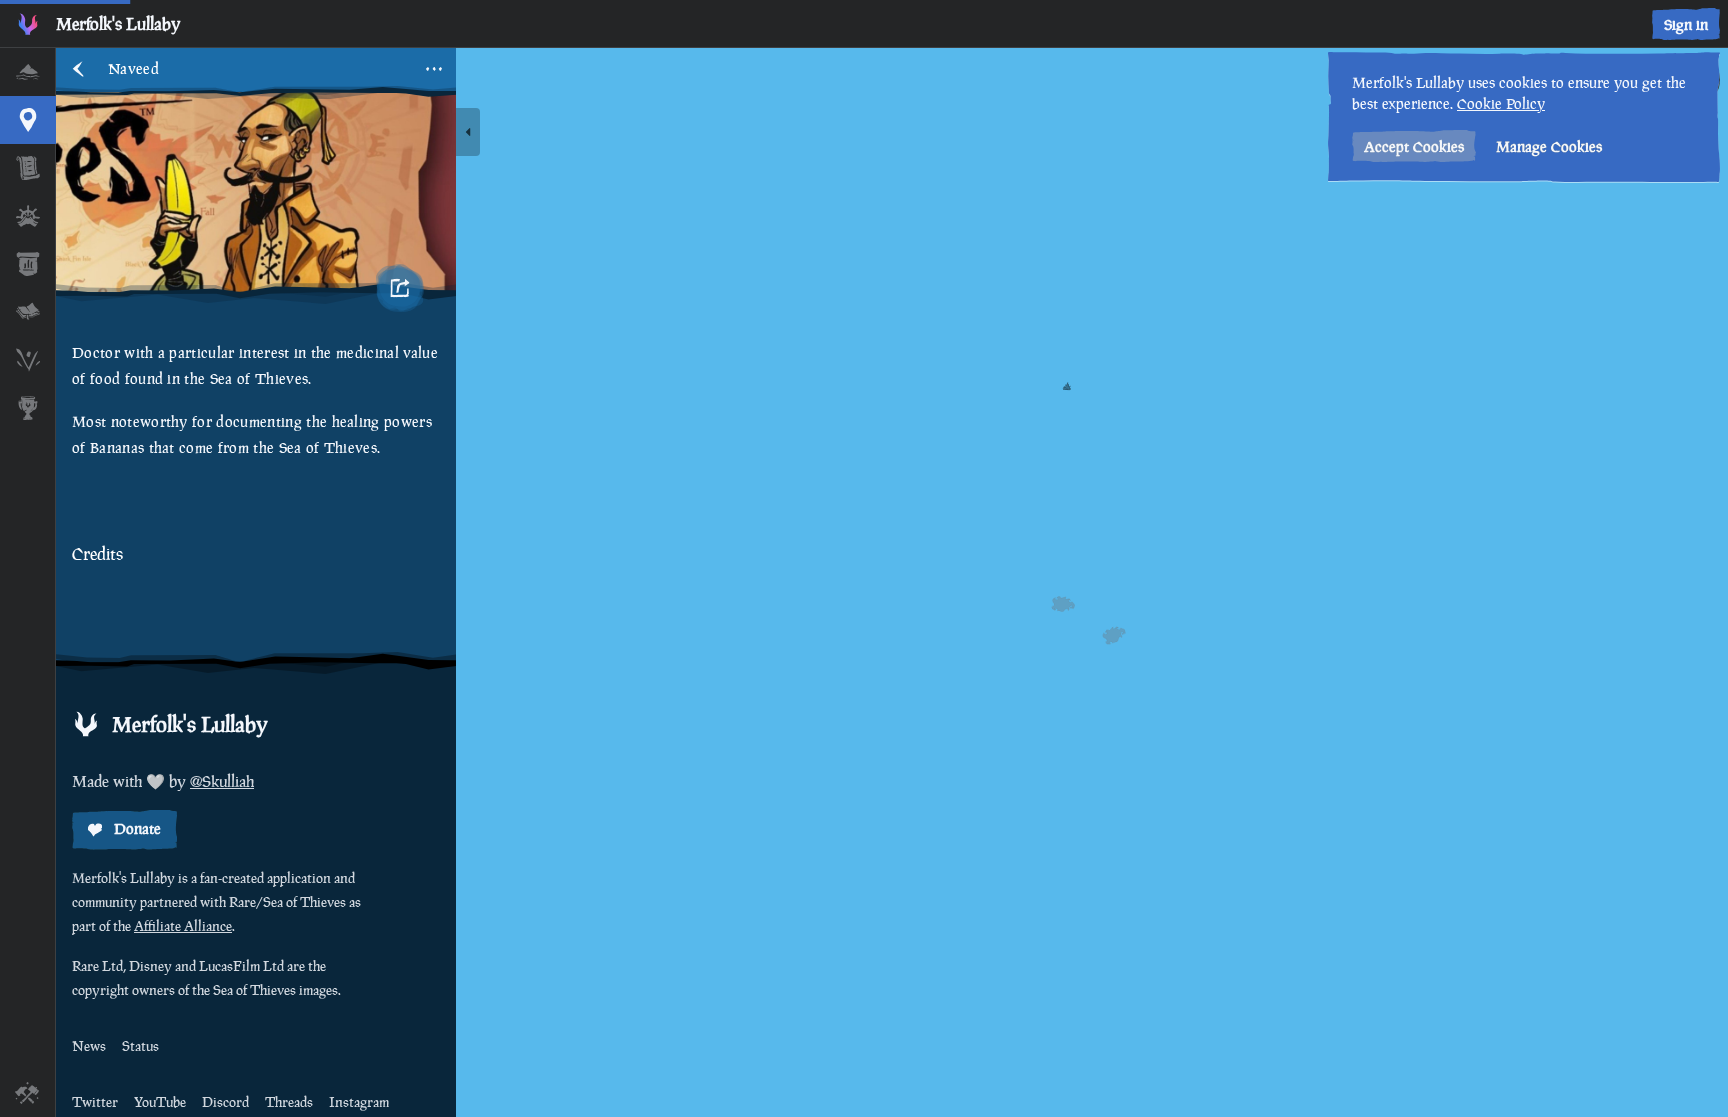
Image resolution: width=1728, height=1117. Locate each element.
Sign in (1686, 24)
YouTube (160, 1102)
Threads (289, 1102)
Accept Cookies (1414, 146)
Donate (137, 828)
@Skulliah (222, 781)
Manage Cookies (1549, 146)
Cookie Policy (1501, 103)
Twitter (95, 1102)
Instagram (359, 1102)
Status (140, 1046)
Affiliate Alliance (183, 926)
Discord (225, 1102)
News (89, 1046)
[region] (892, 582)
